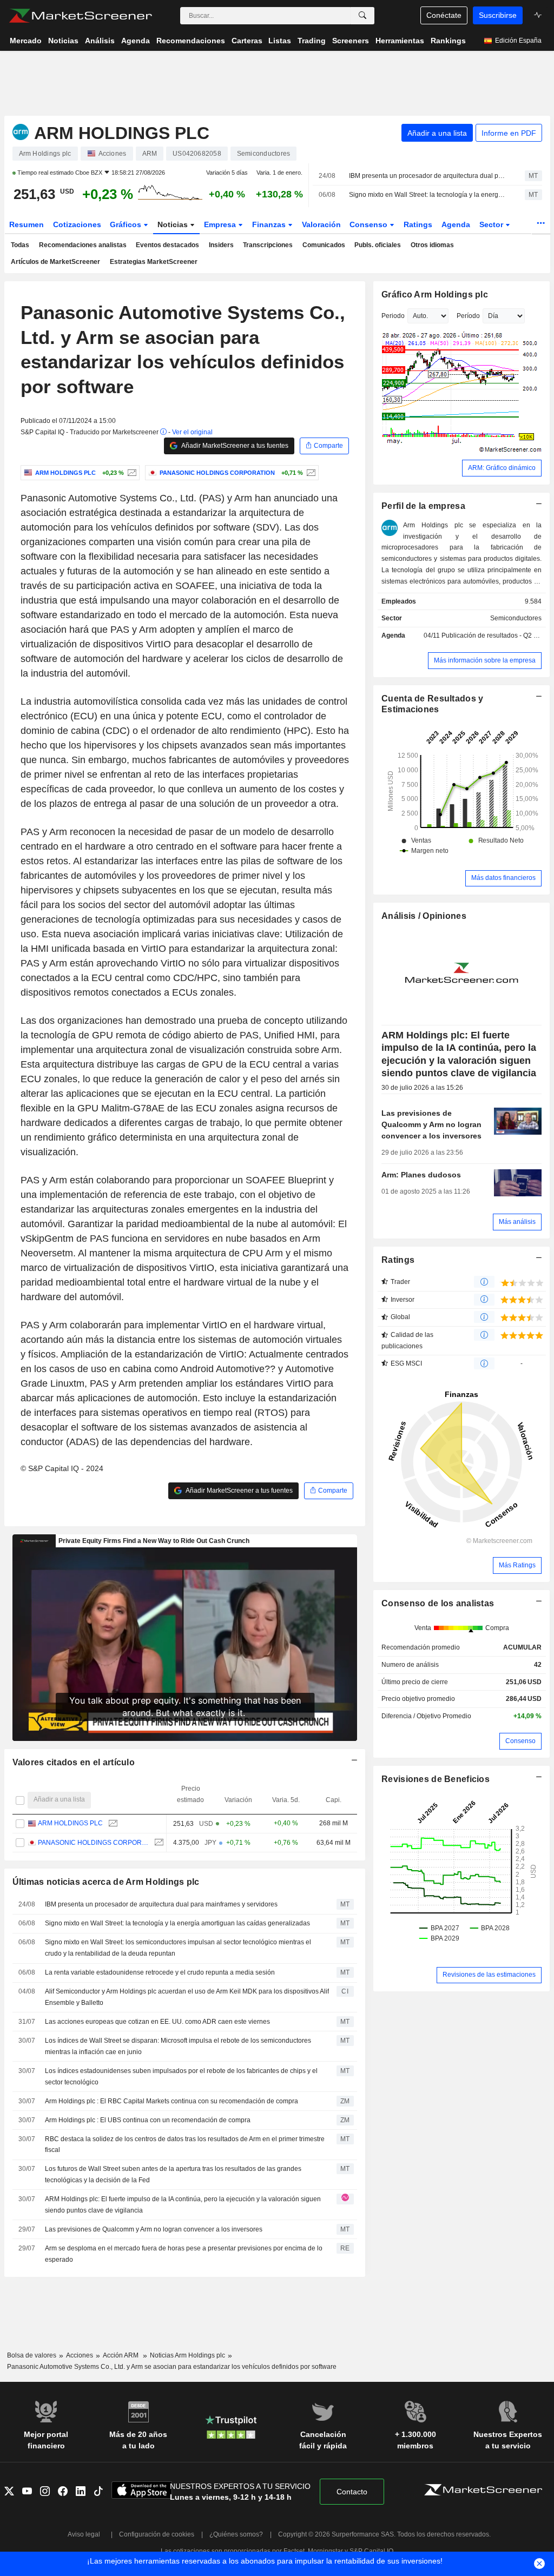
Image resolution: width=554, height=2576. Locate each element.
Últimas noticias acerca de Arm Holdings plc (106, 1882)
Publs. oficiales (378, 245)
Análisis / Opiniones (424, 916)
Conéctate (444, 15)
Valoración (321, 224)
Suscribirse (498, 15)
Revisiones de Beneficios (436, 1779)
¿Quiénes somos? (236, 2534)
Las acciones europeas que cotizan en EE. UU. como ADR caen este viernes (157, 2022)
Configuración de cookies (157, 2534)
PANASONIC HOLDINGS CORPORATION (93, 1843)
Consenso (370, 224)
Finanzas (270, 224)
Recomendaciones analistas (83, 245)
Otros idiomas (432, 245)
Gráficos (127, 224)
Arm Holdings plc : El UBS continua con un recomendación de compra (148, 2120)
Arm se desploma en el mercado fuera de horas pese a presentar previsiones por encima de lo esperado (184, 2254)
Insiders (221, 245)
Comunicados (324, 245)
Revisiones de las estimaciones (489, 1975)
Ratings (418, 224)
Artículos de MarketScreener (55, 262)
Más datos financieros (503, 878)
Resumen (27, 224)
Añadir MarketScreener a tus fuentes (234, 446)
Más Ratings (517, 1565)
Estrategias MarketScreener (154, 262)
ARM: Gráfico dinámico (502, 468)
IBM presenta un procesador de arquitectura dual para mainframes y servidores (427, 176)
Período (468, 316)
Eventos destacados (167, 245)
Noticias (174, 224)
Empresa (221, 224)
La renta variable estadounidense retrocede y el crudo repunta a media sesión (160, 1972)
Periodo (393, 316)
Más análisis (517, 1222)
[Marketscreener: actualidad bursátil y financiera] (80, 16)
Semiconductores (516, 618)
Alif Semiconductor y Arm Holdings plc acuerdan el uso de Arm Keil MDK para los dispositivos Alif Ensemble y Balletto (187, 1997)
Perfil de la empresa (423, 506)
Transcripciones (268, 245)
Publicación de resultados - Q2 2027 (495, 635)
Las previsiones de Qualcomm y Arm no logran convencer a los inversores (154, 2229)
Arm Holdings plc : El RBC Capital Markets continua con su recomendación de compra (172, 2101)
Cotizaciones (77, 224)
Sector (492, 224)
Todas (20, 245)
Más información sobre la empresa (485, 660)
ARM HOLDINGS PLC (70, 1823)
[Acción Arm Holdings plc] (131, 473)
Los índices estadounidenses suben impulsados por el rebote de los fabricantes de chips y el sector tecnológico (181, 2077)
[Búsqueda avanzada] (362, 16)
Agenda (456, 224)
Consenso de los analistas (438, 1603)
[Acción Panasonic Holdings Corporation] (310, 473)
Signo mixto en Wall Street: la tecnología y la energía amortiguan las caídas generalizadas (427, 195)
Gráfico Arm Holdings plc (435, 294)
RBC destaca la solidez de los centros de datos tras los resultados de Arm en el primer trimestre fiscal (185, 2145)
